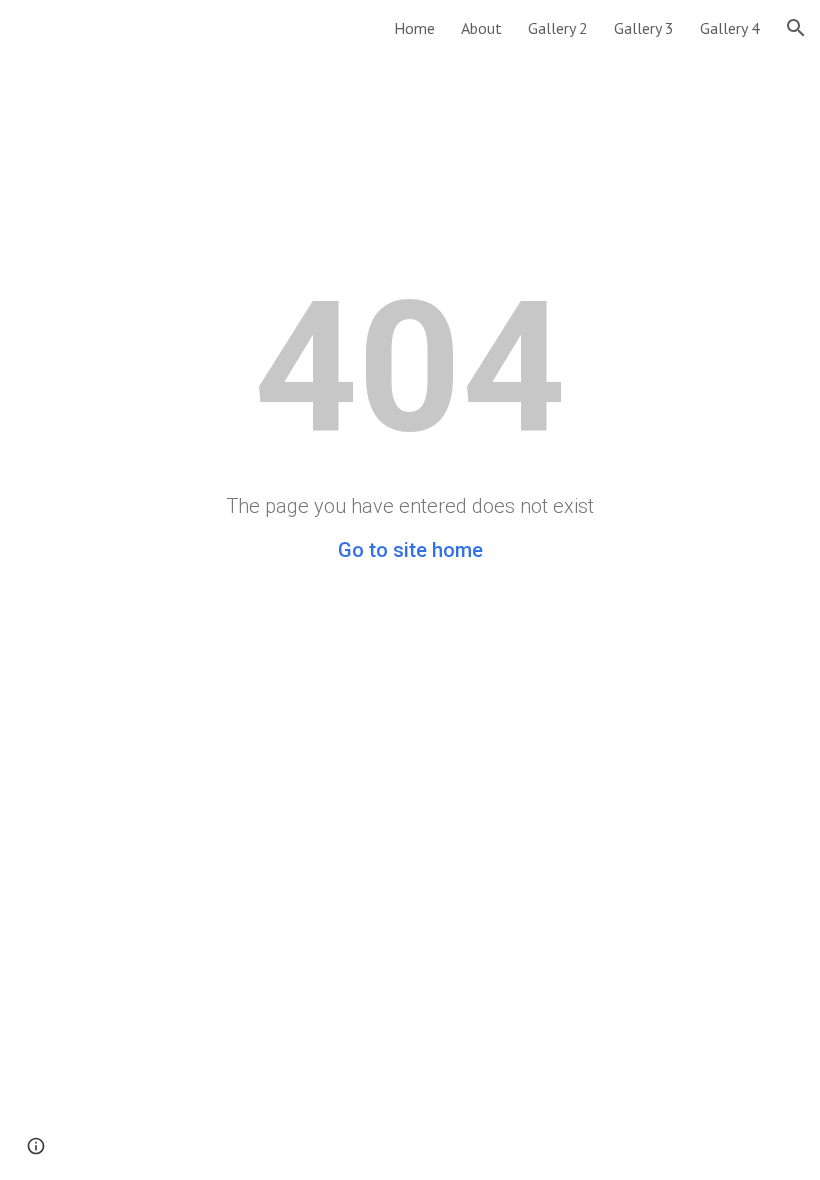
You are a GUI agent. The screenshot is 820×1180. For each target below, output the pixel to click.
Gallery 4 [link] (730, 28)
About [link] (481, 28)
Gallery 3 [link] (644, 28)
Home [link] (414, 28)
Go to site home (410, 550)
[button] (796, 28)
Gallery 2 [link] (558, 28)
